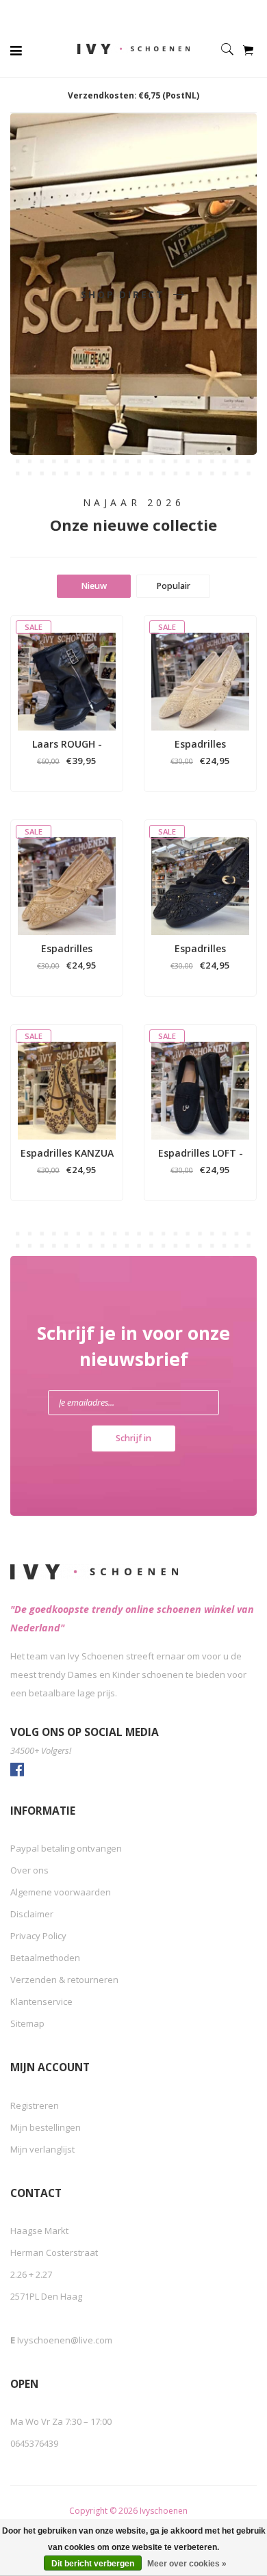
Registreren (35, 2105)
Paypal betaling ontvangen (66, 1848)
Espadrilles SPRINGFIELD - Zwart (201, 949)
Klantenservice (41, 2001)
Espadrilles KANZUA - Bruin (67, 1153)
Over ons (29, 1870)
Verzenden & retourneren (64, 1980)
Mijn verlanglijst (42, 2149)
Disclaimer (32, 1914)
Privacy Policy (38, 1936)
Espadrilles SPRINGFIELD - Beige (201, 744)
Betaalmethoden (45, 1958)
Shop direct (125, 294)
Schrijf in (133, 1438)
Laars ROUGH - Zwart (67, 744)
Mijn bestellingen (46, 2127)
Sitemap (27, 2023)
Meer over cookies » (187, 2564)
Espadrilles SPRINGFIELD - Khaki (67, 949)
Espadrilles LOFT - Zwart (201, 1153)
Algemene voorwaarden (61, 1892)
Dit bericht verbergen (93, 2564)
